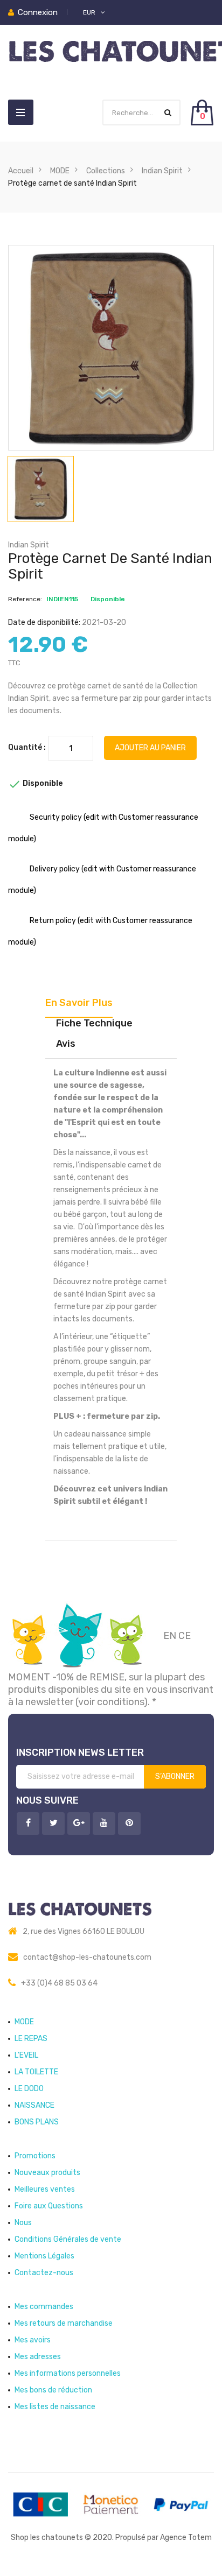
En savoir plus (79, 1003)
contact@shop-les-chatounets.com (87, 1957)
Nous (23, 2223)
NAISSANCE (34, 2105)
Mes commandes (44, 2307)
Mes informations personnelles (68, 2373)
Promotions (35, 2156)
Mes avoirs (33, 2340)
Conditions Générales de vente (68, 2239)
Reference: (25, 599)
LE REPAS (31, 2039)
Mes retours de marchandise (64, 2323)
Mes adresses (38, 2357)
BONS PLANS (37, 2122)
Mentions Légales (44, 2256)
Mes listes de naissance (55, 2407)
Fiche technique (94, 1023)
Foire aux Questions (49, 2206)
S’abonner (175, 1776)
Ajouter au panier (150, 748)
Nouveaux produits (47, 2173)
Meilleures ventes (45, 2189)
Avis (66, 1044)
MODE (24, 2022)
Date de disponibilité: (44, 622)
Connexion (38, 12)
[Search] (168, 113)
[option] (41, 489)
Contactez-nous (44, 2273)
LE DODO (29, 2089)
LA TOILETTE (36, 2072)
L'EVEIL (26, 2055)
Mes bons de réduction (53, 2390)
